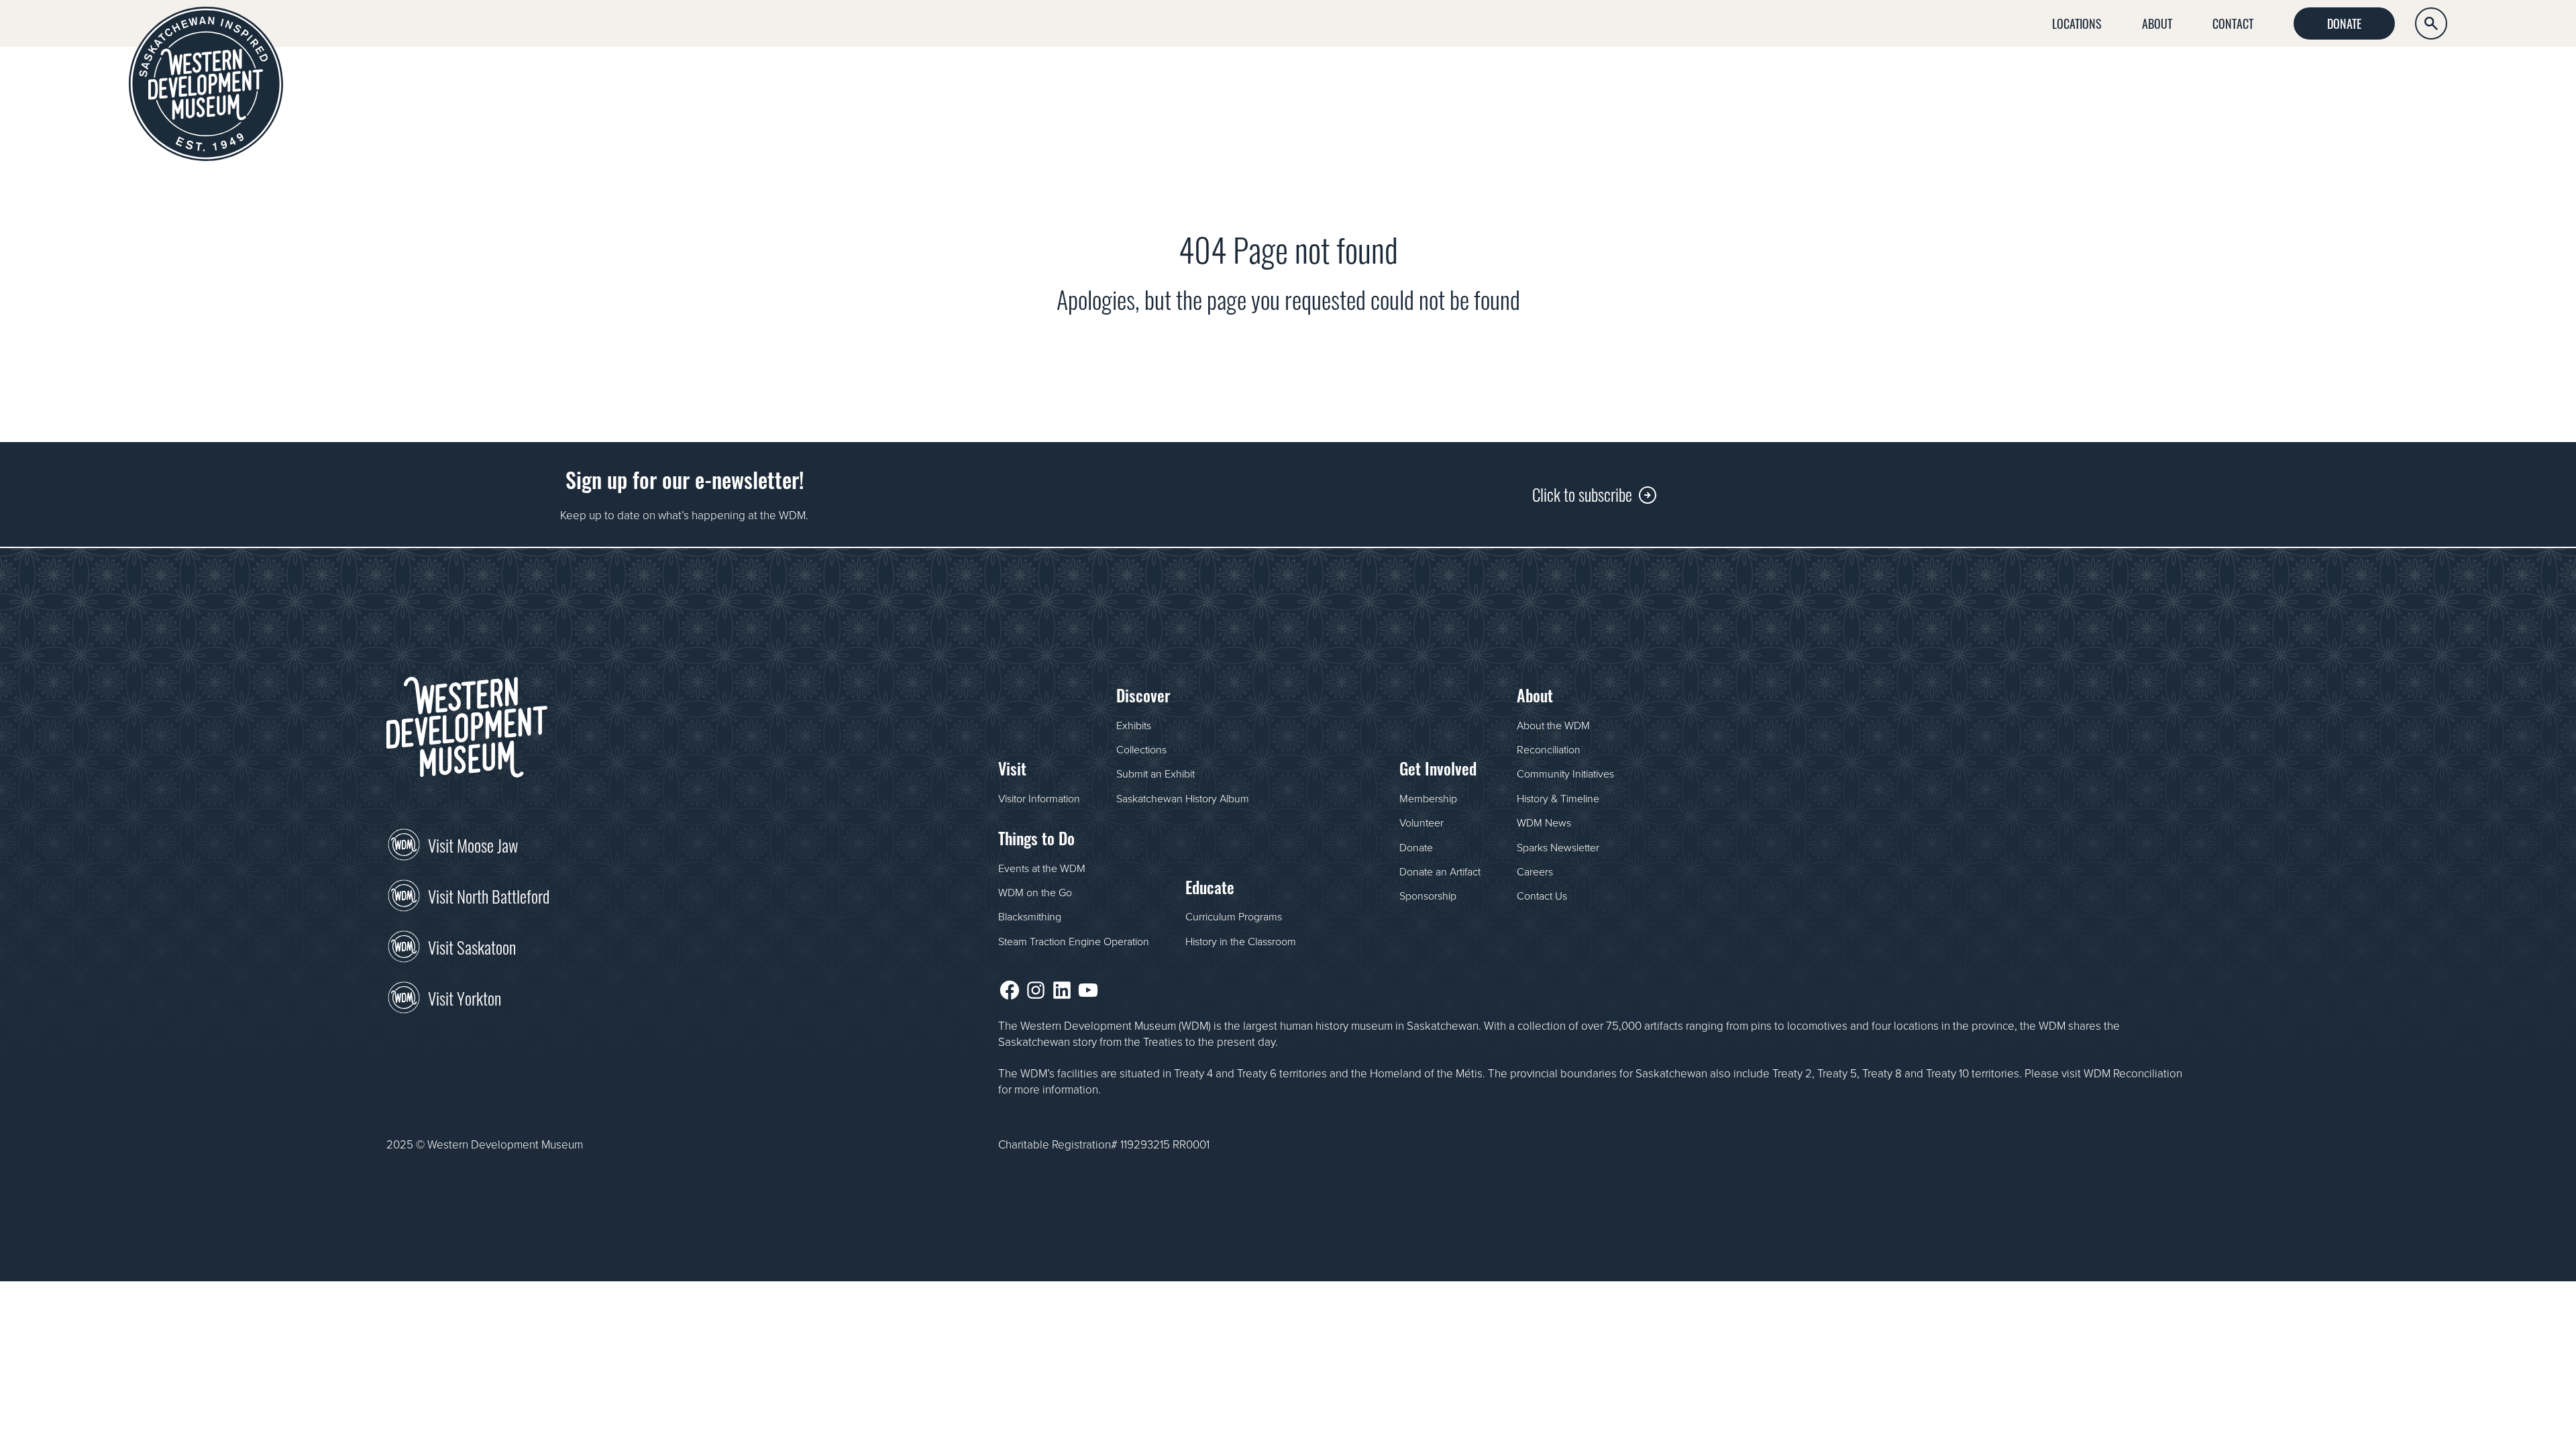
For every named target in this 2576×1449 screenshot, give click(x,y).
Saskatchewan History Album (1183, 798)
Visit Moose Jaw (473, 844)
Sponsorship (1428, 896)
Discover (2027, 78)
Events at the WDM (1042, 868)
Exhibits (1134, 725)
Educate (2279, 78)
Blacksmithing (1030, 916)
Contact (2233, 23)
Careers (1535, 871)
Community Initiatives (1565, 773)
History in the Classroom (1241, 941)
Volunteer (1421, 822)
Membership (1428, 798)
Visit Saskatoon (472, 946)
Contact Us (1542, 896)
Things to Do (2155, 78)
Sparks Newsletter (1558, 847)
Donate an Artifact (1440, 871)
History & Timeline (1558, 798)
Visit (1927, 78)
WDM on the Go (1035, 892)
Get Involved (2403, 78)
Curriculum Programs (1234, 916)
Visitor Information (1039, 798)
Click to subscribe (1582, 493)
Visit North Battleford (489, 895)
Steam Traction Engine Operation (1074, 941)
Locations (2077, 23)
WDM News (1544, 822)
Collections (1141, 749)
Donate (2344, 23)
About (2157, 23)
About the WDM (1553, 725)
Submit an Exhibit (1156, 773)
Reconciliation (1549, 749)
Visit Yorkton (465, 997)
